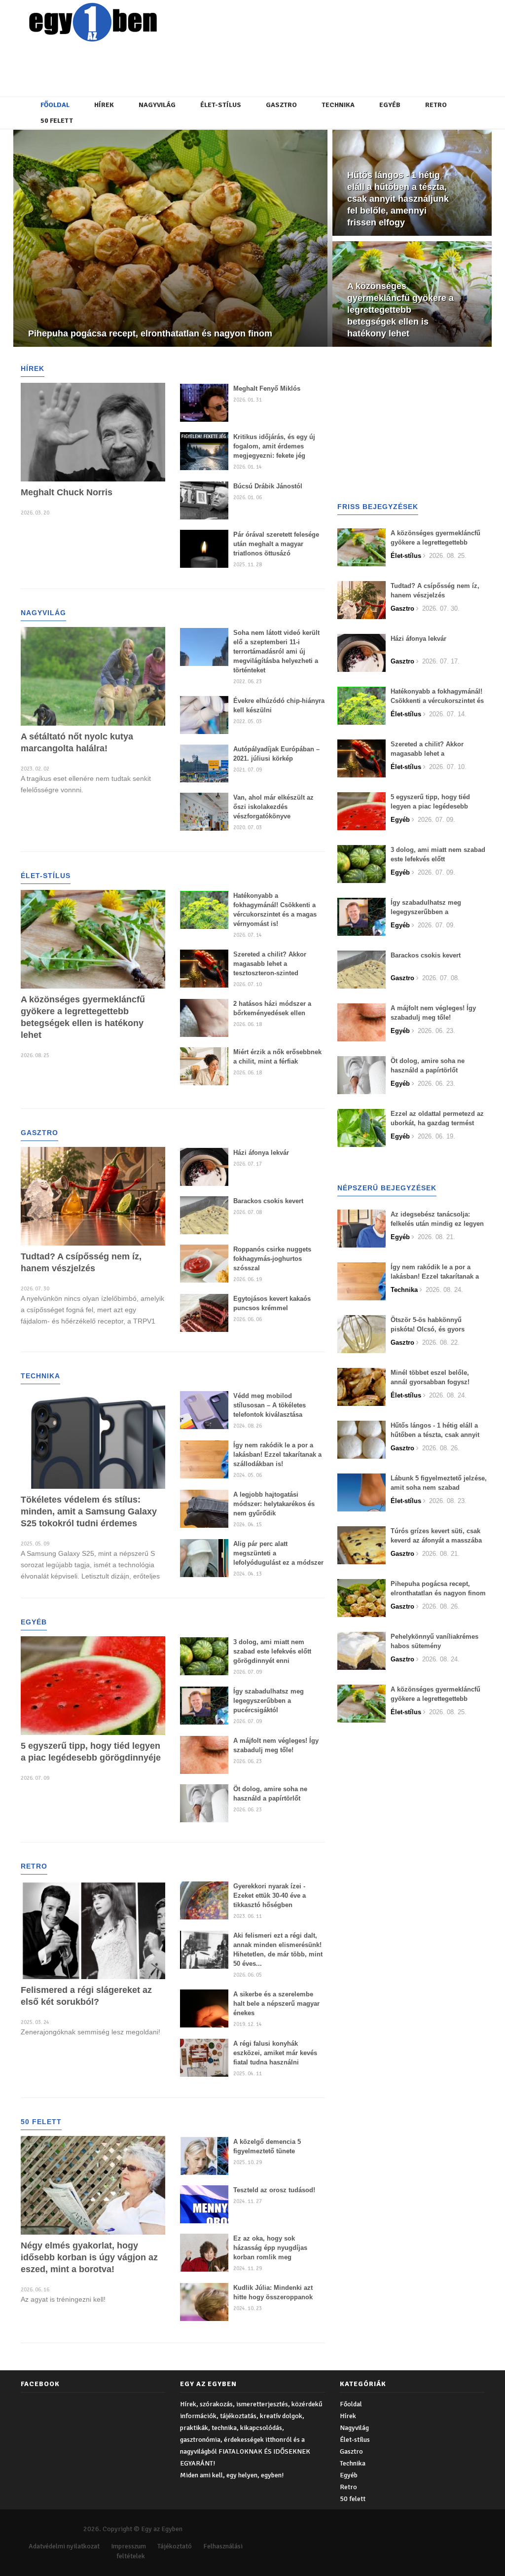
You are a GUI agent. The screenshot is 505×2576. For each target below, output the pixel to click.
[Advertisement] (260, 67)
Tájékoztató (175, 2546)
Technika (338, 105)
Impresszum (128, 2546)
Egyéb (390, 105)
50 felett (57, 121)
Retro (436, 105)
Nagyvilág (157, 105)
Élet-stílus (221, 105)
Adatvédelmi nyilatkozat (64, 2546)
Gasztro (281, 105)
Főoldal (55, 105)
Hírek (104, 105)
